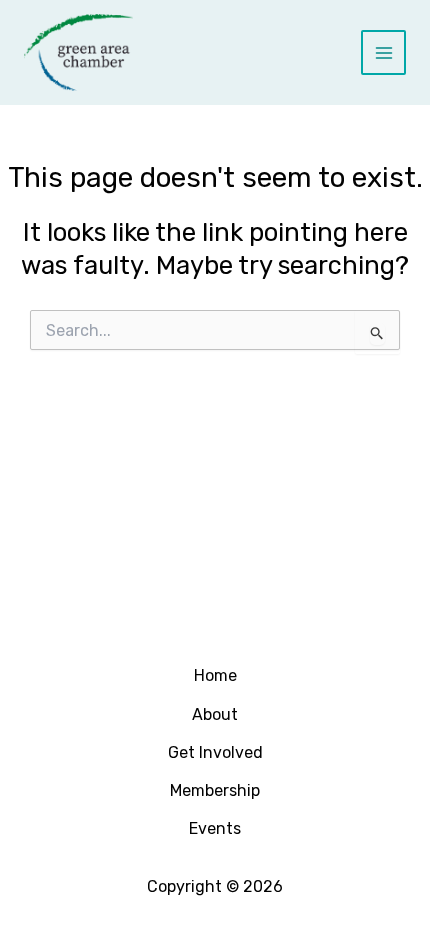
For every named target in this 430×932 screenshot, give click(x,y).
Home (215, 675)
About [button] (215, 714)
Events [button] (215, 828)
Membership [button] (215, 790)
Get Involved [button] (215, 752)
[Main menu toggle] (383, 52)
